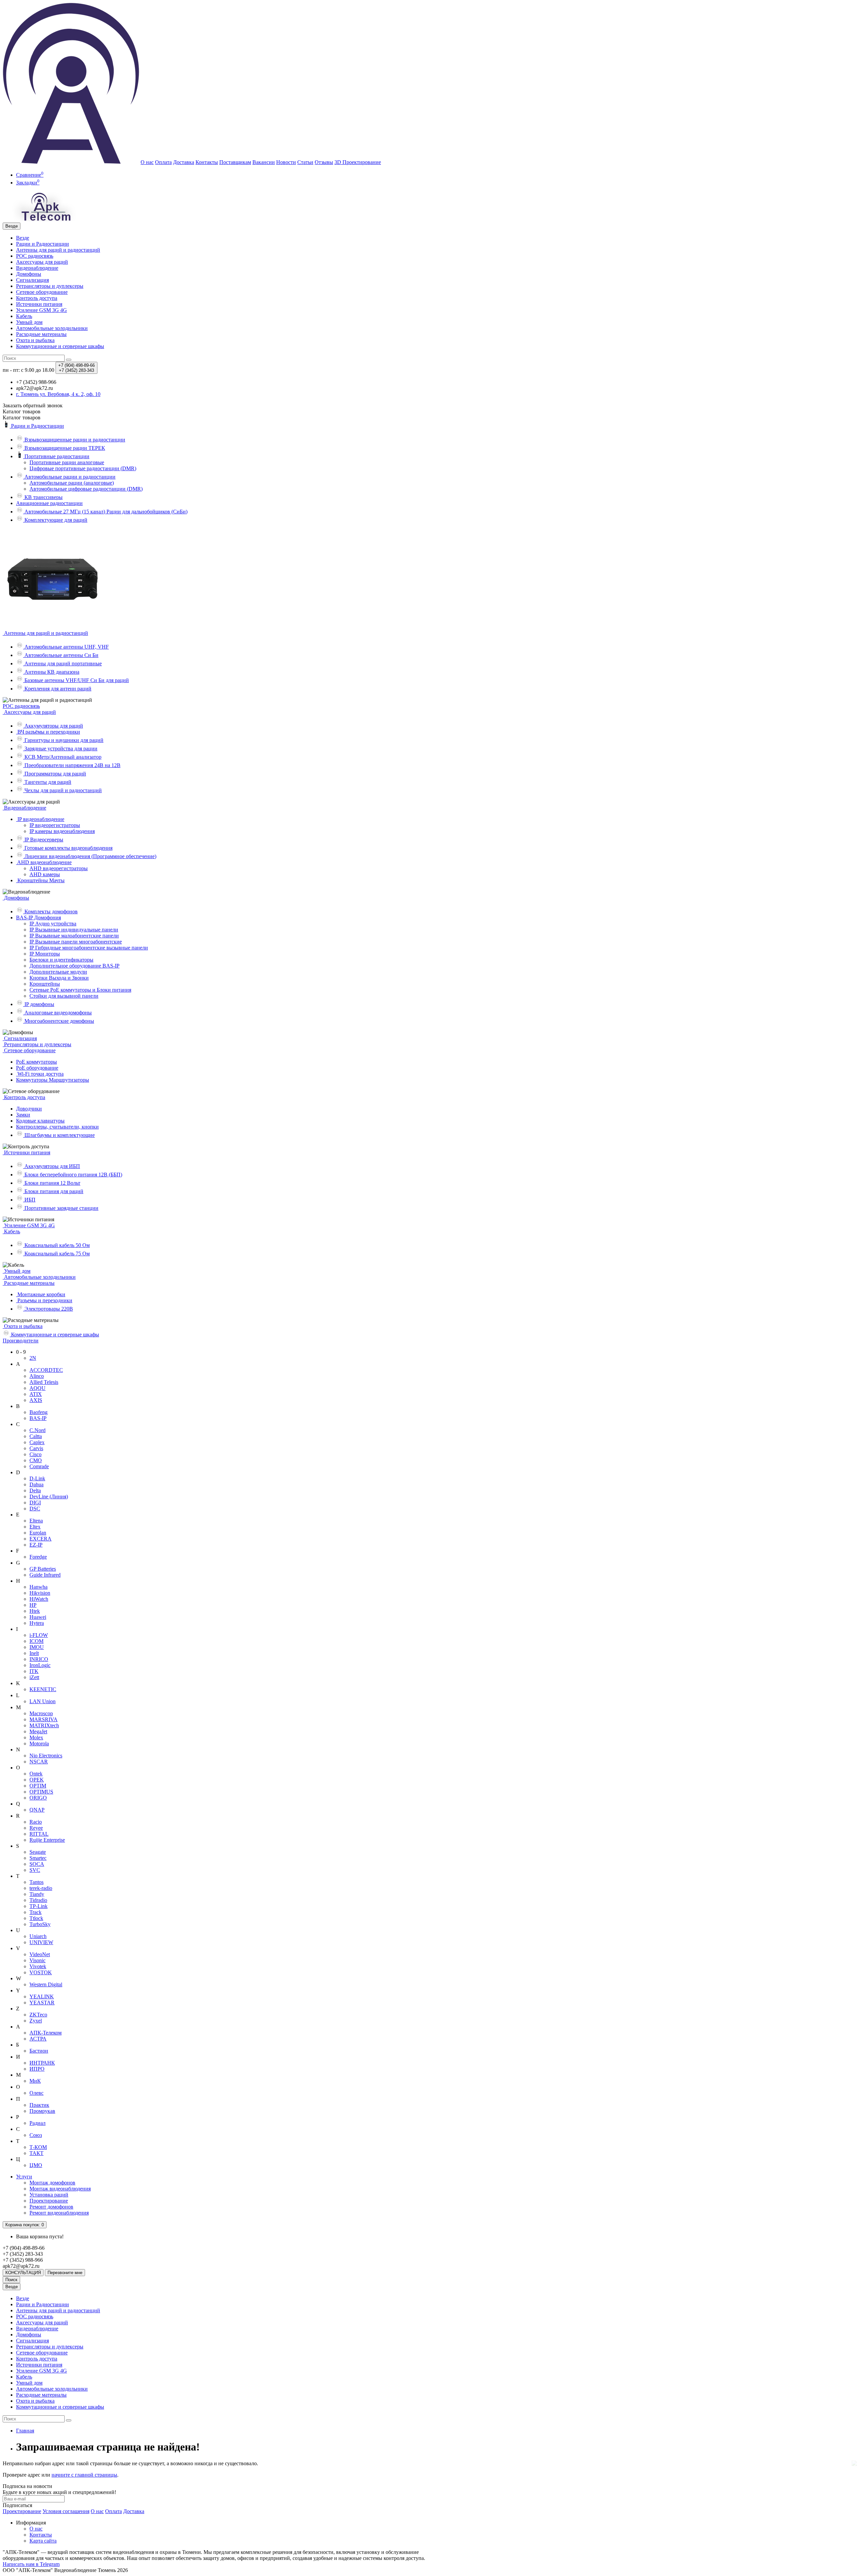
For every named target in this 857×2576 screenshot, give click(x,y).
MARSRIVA (44, 1719)
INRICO (39, 1659)
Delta (35, 1490)
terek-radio (41, 1888)
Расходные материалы (41, 334)
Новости (286, 162)
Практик (39, 2105)
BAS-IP (38, 1418)
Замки (23, 1115)
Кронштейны (45, 984)
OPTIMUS (41, 1792)
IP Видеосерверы (43, 840)
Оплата (163, 162)
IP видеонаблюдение (40, 819)
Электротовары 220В (48, 1309)
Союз (36, 2135)
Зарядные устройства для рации (60, 749)
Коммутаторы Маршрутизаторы (53, 1080)
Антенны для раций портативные (62, 663)
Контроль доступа (37, 298)
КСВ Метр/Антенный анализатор (62, 757)
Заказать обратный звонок (33, 405)
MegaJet (38, 1731)
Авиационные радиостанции (49, 503)
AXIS (36, 1400)
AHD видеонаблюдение (44, 862)
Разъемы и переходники (44, 1300)
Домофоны (29, 274)
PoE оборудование (37, 1068)
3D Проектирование (358, 162)
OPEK (37, 1780)
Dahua (36, 1484)
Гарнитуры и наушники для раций (63, 740)
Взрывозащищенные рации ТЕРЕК (64, 448)
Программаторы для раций (55, 774)
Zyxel (36, 2021)
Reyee (36, 1828)
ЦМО (36, 2165)
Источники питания (39, 304)
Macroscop (41, 1713)
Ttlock (36, 1918)
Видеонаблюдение (37, 268)
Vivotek (38, 1966)
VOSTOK (41, 1972)
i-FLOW (39, 1635)
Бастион (39, 2051)
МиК (35, 2081)
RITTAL (39, 1834)
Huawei (38, 1617)
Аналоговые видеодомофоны (57, 1013)
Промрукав (42, 2111)
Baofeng (38, 1412)
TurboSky (40, 1924)
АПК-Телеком (46, 2033)
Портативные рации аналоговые (67, 462)
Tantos (36, 1882)
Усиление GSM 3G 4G (42, 310)
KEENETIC (43, 1689)
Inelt (34, 1653)
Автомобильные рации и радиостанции (69, 477)
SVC (35, 1870)
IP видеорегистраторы (55, 825)
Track (35, 1912)
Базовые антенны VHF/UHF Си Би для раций (76, 680)
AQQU (37, 1388)
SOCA (37, 1864)
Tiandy (37, 1894)
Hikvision (40, 1593)
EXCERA (41, 1539)
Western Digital (46, 1984)
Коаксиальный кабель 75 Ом (56, 1254)
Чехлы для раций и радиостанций (62, 790)
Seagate (38, 1852)
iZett (34, 1677)
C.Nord (37, 1430)
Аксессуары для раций (42, 262)
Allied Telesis (44, 1382)
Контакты (207, 162)
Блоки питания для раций (53, 1191)
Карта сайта (43, 2541)
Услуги (24, 2177)
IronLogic (40, 1665)
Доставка (184, 162)
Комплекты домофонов (50, 911)
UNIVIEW (41, 1942)
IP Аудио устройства (53, 924)
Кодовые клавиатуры (40, 1121)
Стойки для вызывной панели (64, 996)
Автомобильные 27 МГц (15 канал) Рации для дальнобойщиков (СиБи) (105, 512)
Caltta (36, 1436)
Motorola (39, 1743)
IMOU (37, 1647)
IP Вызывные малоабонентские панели (74, 936)
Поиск (11, 2280)
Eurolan (38, 1533)
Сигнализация (32, 280)
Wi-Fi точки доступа (40, 1074)
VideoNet (40, 1954)
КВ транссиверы (43, 497)
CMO (36, 1460)
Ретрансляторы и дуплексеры (50, 286)
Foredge (38, 1557)
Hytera (37, 1623)
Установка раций (49, 2195)
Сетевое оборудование (42, 292)
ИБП (29, 1200)
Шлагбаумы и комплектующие (59, 1135)
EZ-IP (36, 1545)
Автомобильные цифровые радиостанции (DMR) (86, 489)
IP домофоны (39, 1004)
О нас (147, 162)
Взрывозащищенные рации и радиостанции (74, 440)
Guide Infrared (45, 1575)
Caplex (37, 1442)
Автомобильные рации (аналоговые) (72, 483)
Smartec (38, 1858)
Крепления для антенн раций (57, 689)
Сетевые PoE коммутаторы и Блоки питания (80, 990)
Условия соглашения (66, 2511)
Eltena (36, 1521)
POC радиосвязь (35, 256)
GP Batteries (43, 1569)
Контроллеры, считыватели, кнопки (57, 1127)
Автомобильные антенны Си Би (61, 655)
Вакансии (264, 162)
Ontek (36, 1774)
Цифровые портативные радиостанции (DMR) (83, 468)
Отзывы (324, 162)
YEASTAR (42, 2003)
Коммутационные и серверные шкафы (60, 346)
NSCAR (39, 1762)
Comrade (39, 1466)
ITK (34, 1671)
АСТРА (38, 2039)
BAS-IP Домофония (38, 918)
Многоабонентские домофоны (59, 1021)
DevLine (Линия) (49, 1497)
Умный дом (29, 322)
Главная (25, 2431)
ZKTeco (38, 2015)
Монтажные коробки (41, 1294)
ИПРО (37, 2069)
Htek (35, 1611)
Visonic (37, 1960)
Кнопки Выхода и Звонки (59, 978)
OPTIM (38, 1786)
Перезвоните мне (65, 2273)
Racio (36, 1822)
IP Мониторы (45, 954)
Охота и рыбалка (35, 340)
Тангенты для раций (47, 782)
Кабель (24, 316)
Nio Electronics (46, 1756)
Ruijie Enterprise (47, 1840)
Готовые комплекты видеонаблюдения (68, 848)
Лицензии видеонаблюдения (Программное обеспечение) (90, 856)
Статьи (305, 162)
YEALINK (42, 1997)
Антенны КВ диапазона (51, 672)
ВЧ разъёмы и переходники (48, 732)
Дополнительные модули (58, 972)
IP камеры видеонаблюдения (62, 831)
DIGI (35, 1503)
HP (33, 1605)
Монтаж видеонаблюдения (60, 2189)
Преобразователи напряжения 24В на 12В (72, 765)
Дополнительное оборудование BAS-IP (74, 966)
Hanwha (38, 1587)
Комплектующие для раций (55, 520)
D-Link (37, 1478)
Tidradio (38, 1900)
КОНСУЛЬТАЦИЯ (23, 2273)
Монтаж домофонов (52, 2183)
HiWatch (39, 1599)
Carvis (36, 1448)
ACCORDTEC (46, 1370)
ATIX (36, 1394)
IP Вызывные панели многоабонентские (76, 942)
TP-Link (38, 1906)
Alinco (37, 1376)
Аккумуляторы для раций (53, 726)
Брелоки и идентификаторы (61, 960)
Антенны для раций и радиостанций (58, 250)
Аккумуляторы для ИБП (52, 1166)
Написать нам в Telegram (31, 2564)
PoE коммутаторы (36, 1062)
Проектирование (49, 2201)
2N (33, 1358)
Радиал (37, 2123)
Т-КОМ (38, 2147)
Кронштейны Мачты (40, 880)
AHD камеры (45, 874)
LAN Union (43, 1701)
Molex (36, 1737)
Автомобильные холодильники (52, 328)
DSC (35, 1509)
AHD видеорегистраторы (59, 868)
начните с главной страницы (84, 2475)
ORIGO (38, 1798)
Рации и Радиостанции (43, 244)
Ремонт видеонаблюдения (59, 2213)
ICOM (36, 1641)
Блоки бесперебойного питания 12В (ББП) (73, 1175)
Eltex (35, 1527)
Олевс (36, 2093)
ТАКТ (36, 2153)
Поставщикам (235, 162)
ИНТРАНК (42, 2063)
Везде (23, 238)
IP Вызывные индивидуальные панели (74, 930)
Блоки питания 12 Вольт (52, 1183)
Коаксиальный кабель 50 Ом (56, 1245)
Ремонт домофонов (51, 2207)
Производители (21, 1341)
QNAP (37, 1810)
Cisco (35, 1454)
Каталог (22, 418)
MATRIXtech (44, 1725)
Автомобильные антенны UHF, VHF (66, 647)
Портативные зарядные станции (61, 1208)
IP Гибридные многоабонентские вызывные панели (89, 948)
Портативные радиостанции (56, 456)
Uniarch (38, 1936)
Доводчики (29, 1109)
